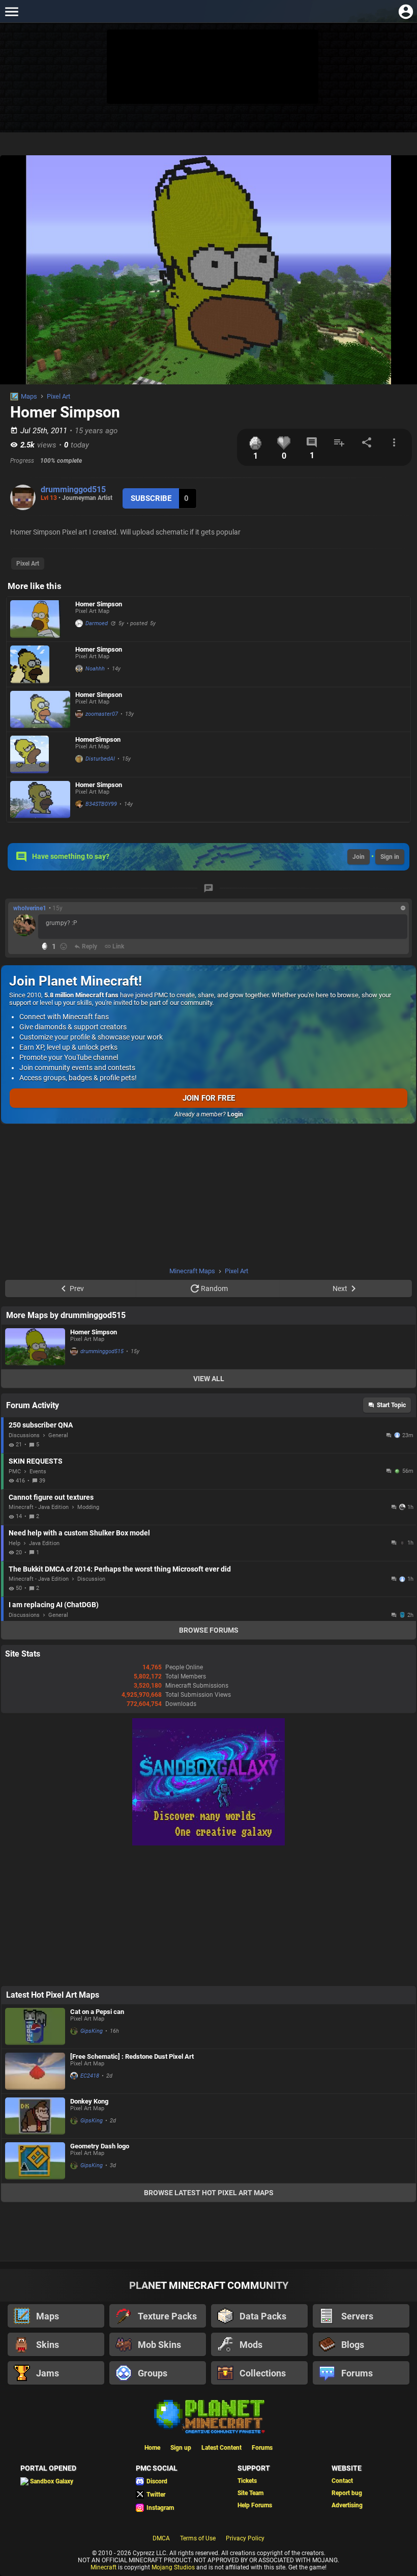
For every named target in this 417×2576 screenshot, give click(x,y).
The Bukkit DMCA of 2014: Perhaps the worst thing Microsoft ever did (120, 1569)
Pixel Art (58, 396)
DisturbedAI (100, 759)
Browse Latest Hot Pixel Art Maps (209, 2193)
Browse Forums (209, 1630)
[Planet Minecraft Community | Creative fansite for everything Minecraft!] (208, 2416)
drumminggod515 (73, 489)
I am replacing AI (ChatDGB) (54, 1605)
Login (235, 1114)
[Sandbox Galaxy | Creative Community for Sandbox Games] (208, 1843)
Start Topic (391, 1405)
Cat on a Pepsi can (97, 2012)
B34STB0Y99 (101, 804)
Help (14, 1543)
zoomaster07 (102, 714)
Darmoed (97, 623)
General (58, 1435)
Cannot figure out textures (51, 1497)
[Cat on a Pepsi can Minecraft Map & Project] (35, 2026)
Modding (88, 1507)
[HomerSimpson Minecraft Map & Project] (40, 754)
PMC (15, 1472)
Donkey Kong (89, 2101)
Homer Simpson (99, 604)
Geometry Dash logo (100, 2146)
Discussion (91, 1579)
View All (209, 1379)
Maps (29, 396)
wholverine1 (30, 908)
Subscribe (151, 498)
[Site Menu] (11, 11)
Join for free (209, 1098)
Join (359, 857)
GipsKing (92, 2031)
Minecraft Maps (192, 1271)
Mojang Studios (173, 2567)
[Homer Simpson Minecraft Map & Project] (40, 619)
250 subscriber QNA (41, 1425)
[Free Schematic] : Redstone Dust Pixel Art (132, 2056)
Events (38, 1472)
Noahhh (95, 669)
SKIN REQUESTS (36, 1461)
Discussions (24, 1435)
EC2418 (90, 2076)
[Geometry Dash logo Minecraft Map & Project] (35, 2161)
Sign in (390, 857)
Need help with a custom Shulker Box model (79, 1533)
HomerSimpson (98, 739)
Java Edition (44, 1543)
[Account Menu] (406, 11)
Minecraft (103, 2567)
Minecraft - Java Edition (39, 1507)
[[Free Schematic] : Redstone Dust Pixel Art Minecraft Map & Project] (35, 2071)
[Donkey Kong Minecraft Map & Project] (35, 2116)
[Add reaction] (64, 946)
